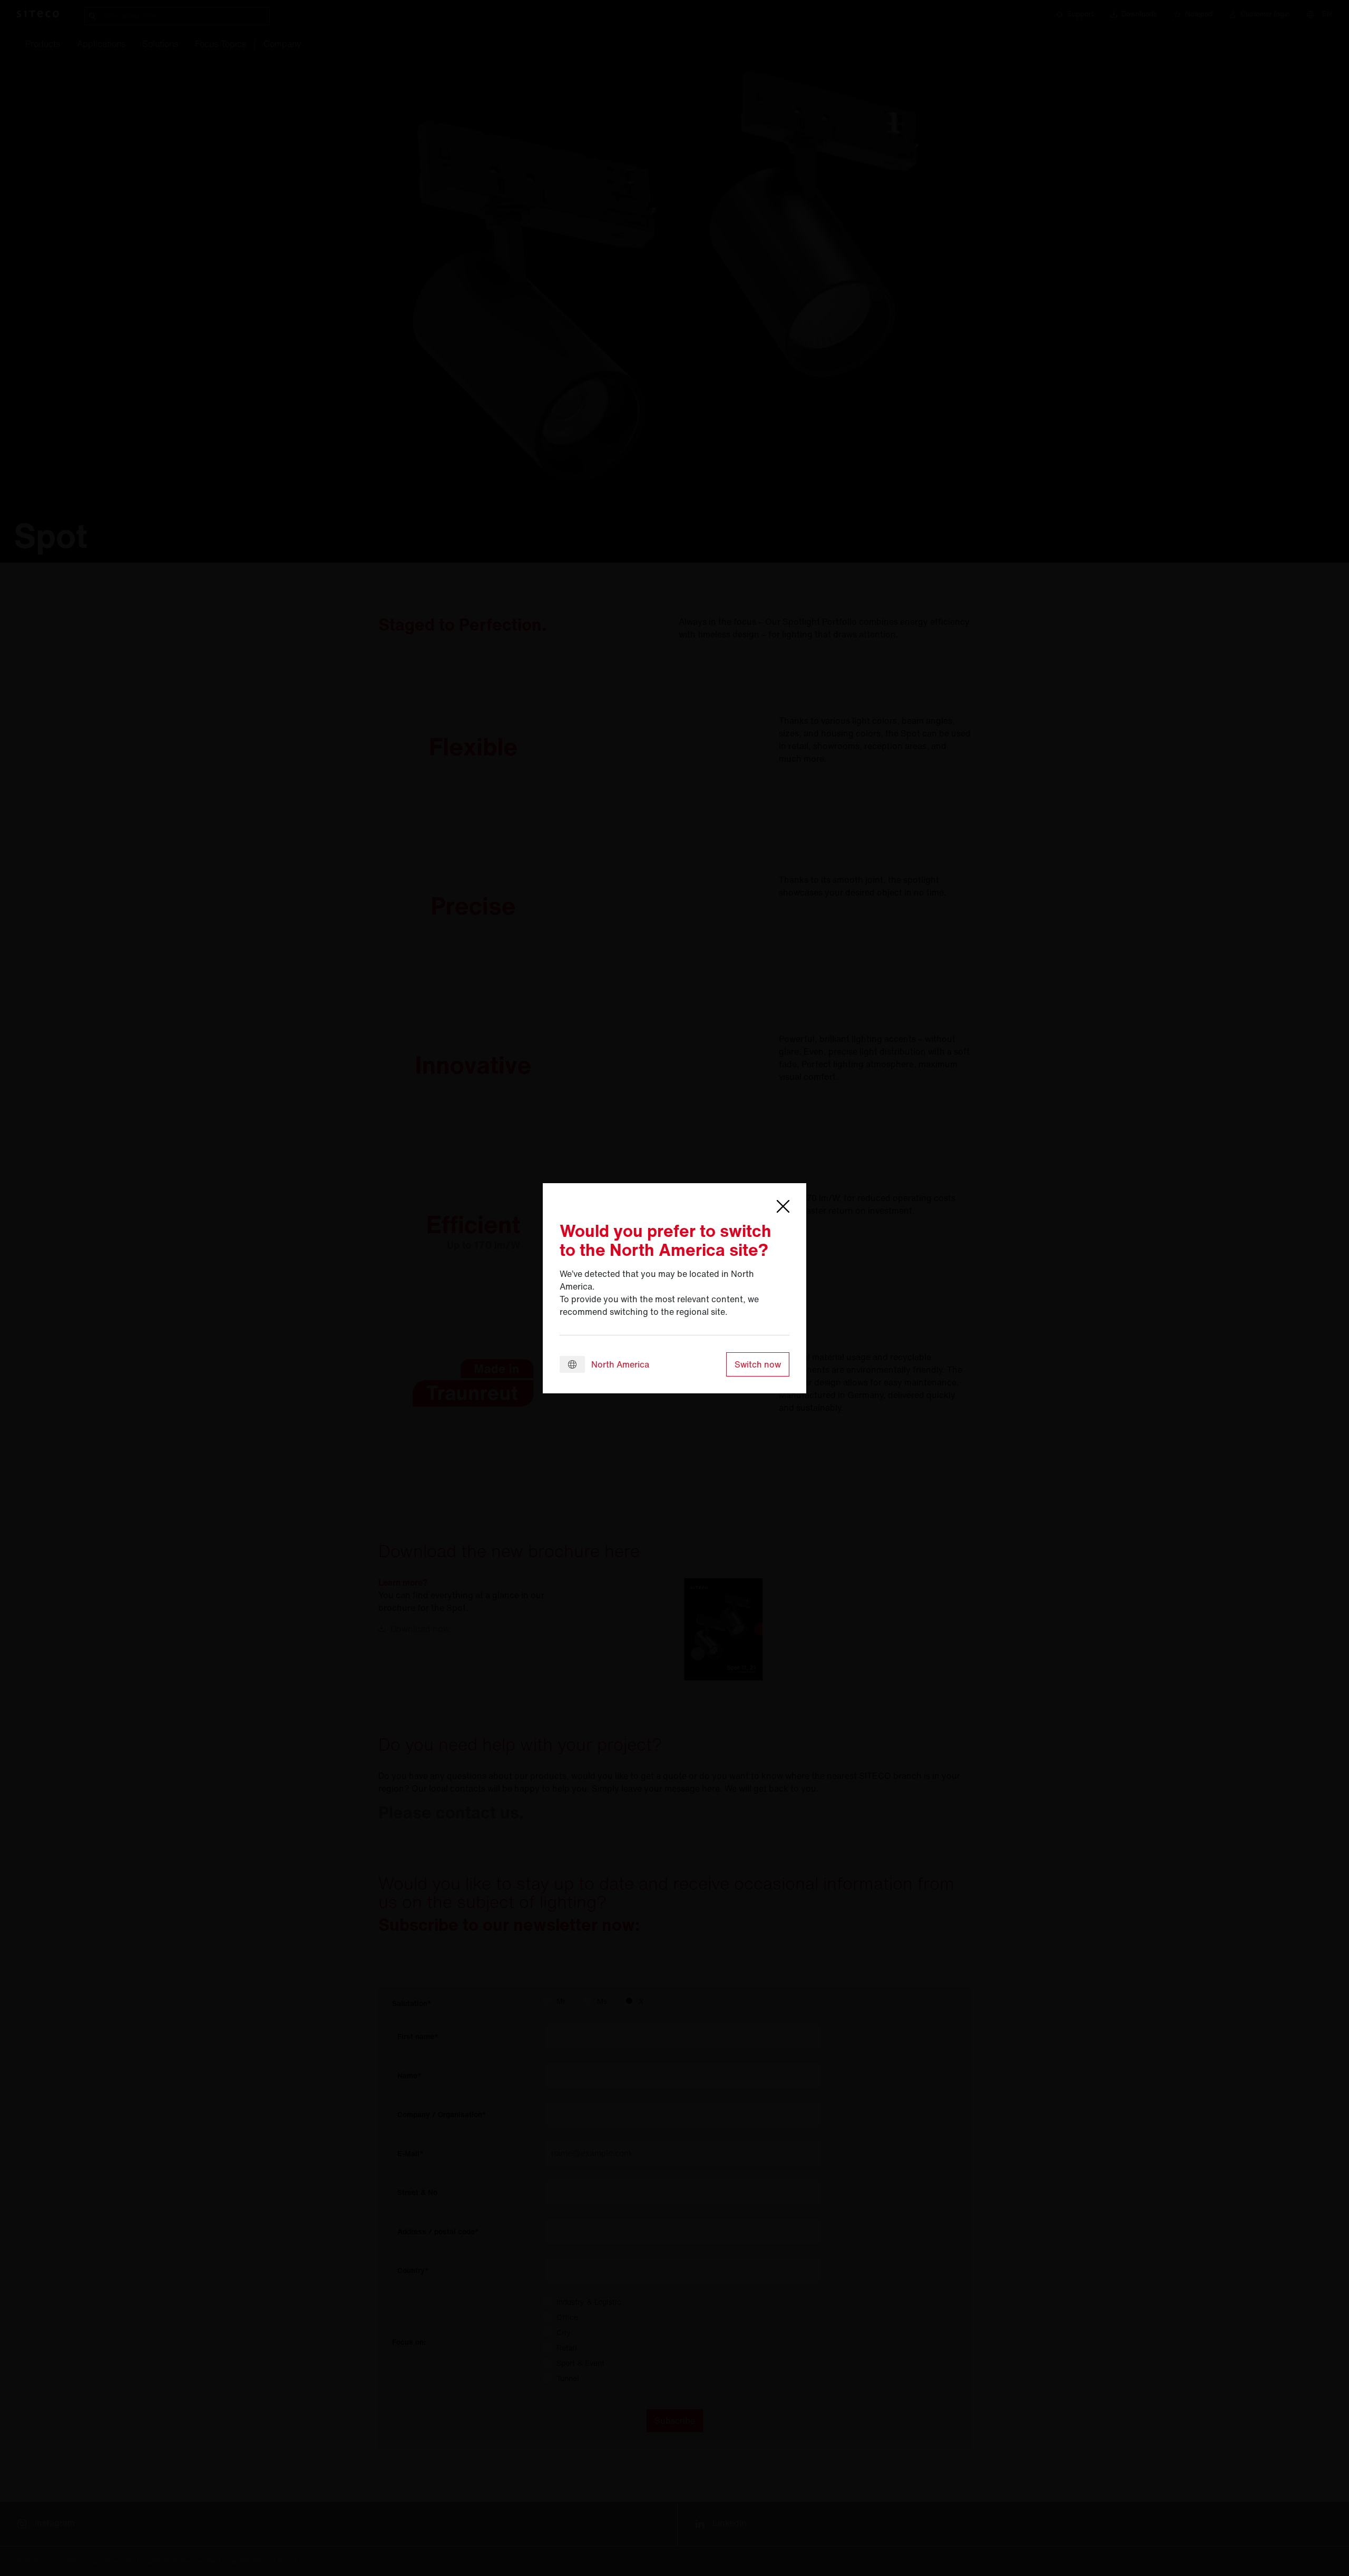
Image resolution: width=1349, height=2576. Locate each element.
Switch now (758, 1364)
